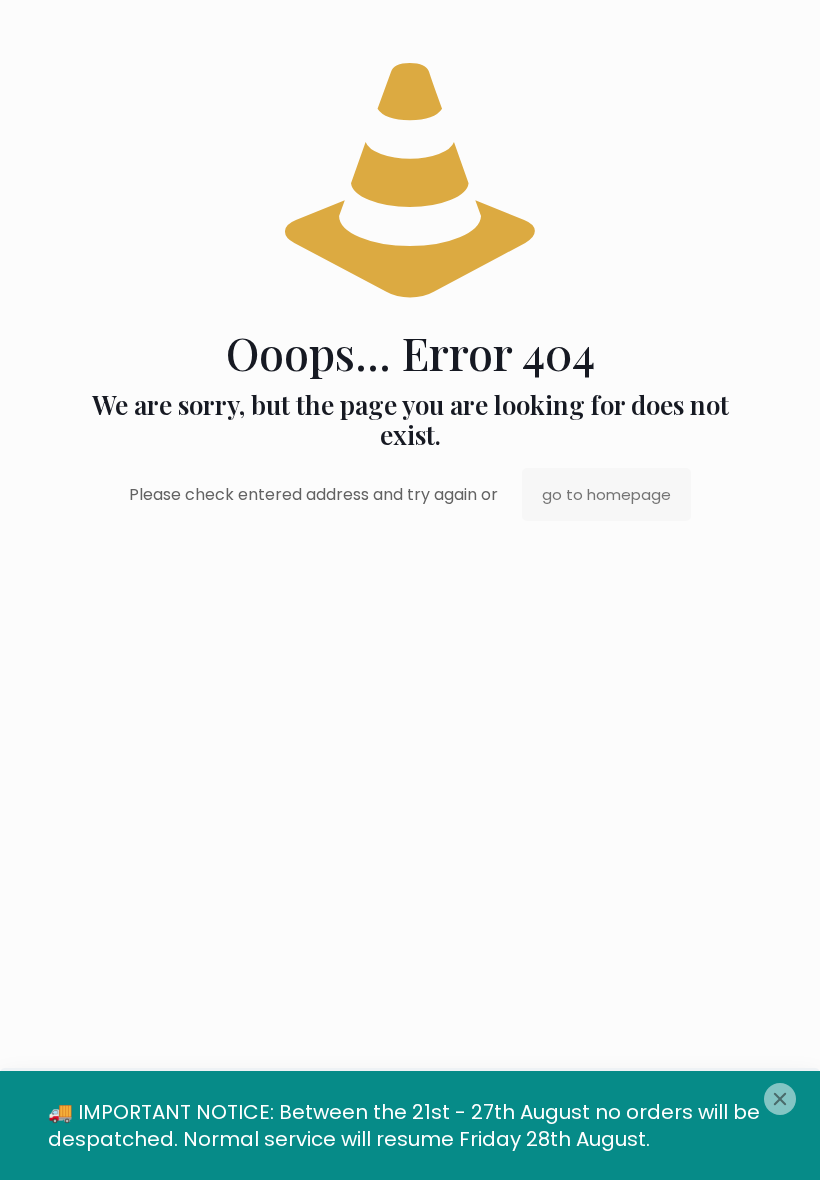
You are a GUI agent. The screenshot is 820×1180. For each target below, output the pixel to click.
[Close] (780, 1099)
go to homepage (606, 494)
